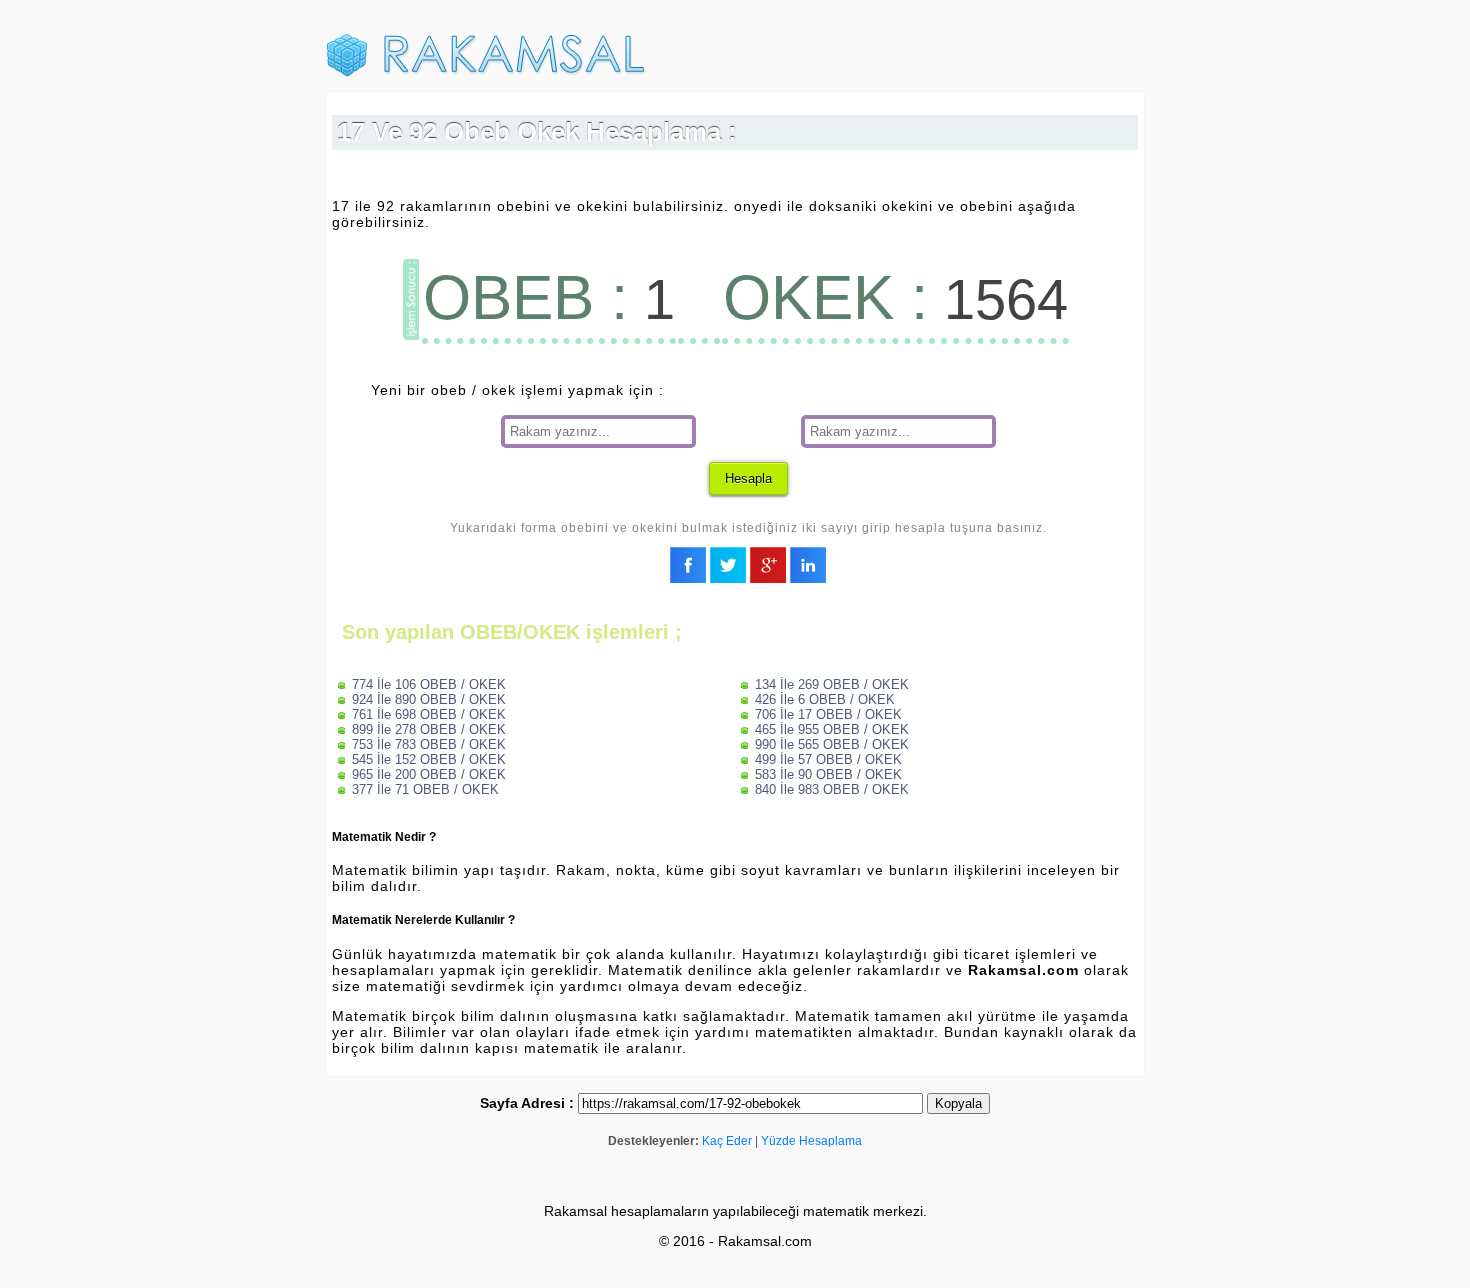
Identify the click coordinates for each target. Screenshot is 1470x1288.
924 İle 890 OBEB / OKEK (429, 699)
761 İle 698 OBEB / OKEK (429, 714)
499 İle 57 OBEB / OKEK (828, 759)
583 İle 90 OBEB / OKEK (828, 774)
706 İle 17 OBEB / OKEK (828, 714)
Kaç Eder (727, 1141)
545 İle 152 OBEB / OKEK (429, 759)
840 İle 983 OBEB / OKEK (832, 789)
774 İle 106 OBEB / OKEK (429, 684)
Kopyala (958, 1103)
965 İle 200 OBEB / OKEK (429, 774)
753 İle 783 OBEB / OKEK (429, 744)
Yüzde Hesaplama (811, 1141)
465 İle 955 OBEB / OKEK (832, 729)
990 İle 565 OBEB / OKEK (832, 744)
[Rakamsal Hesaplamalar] (486, 73)
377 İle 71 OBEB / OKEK (425, 789)
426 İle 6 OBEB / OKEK (825, 699)
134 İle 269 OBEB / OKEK (832, 684)
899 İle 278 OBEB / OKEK (429, 729)
